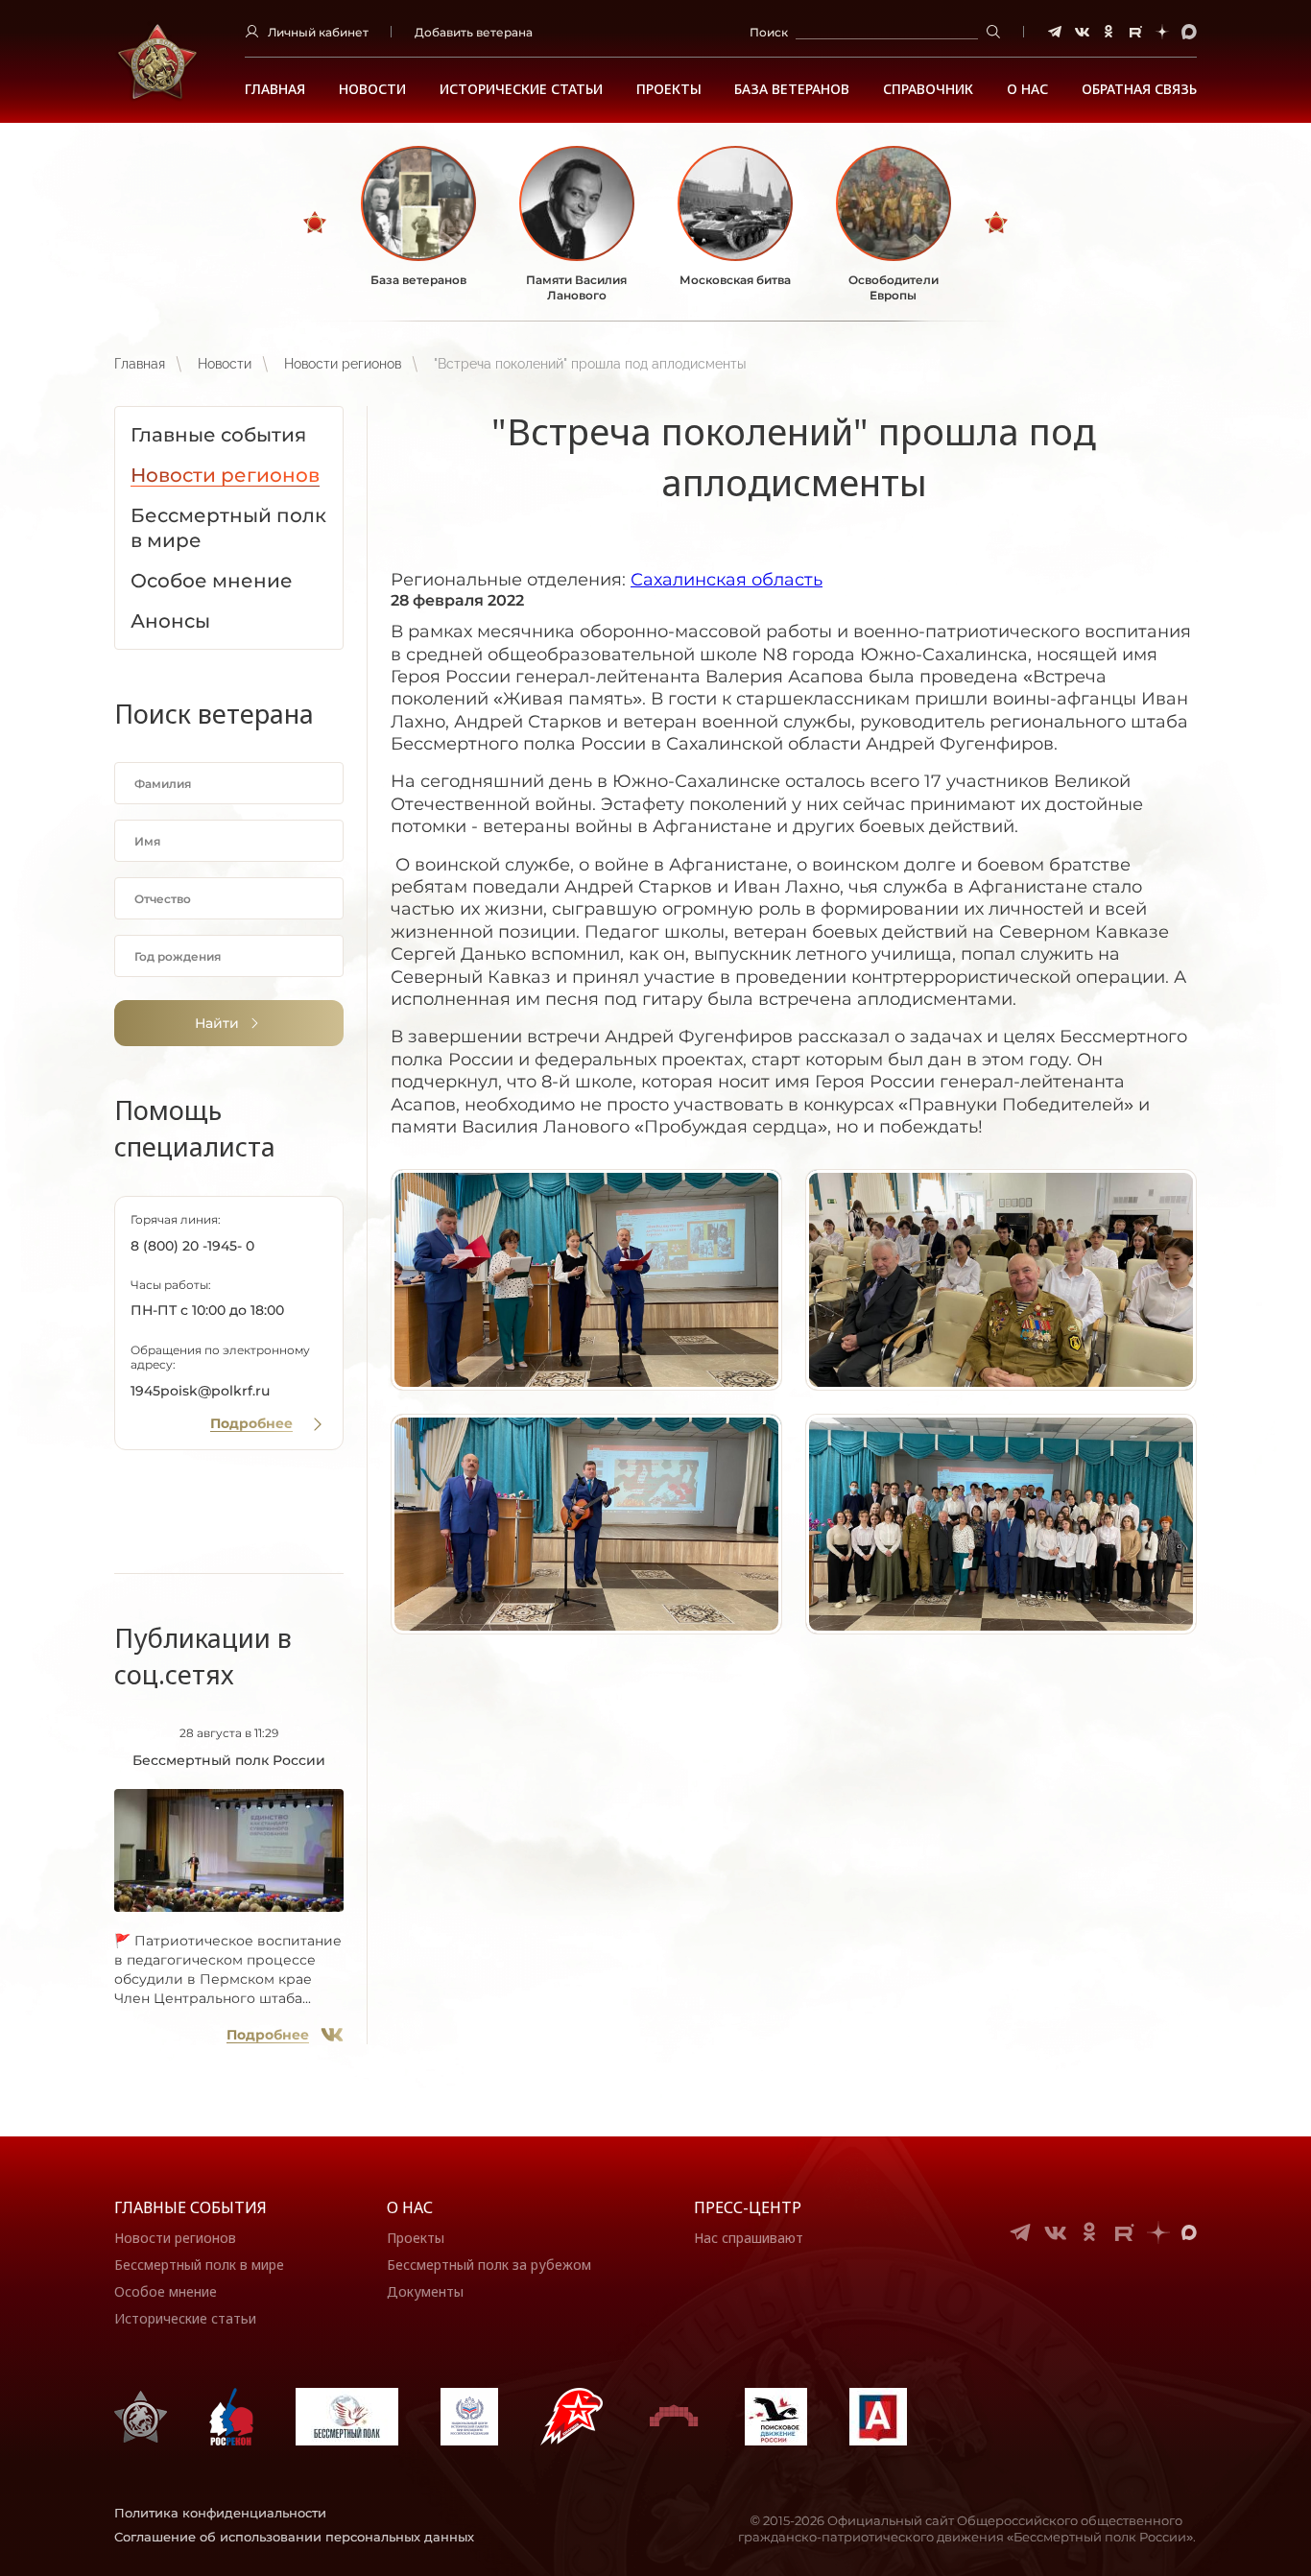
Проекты (669, 89)
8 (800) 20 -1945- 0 (192, 1246)
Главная (275, 89)
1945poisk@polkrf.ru (200, 1391)
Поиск (769, 32)
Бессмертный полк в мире (199, 2265)
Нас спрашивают (749, 2238)
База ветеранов (792, 89)
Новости (372, 89)
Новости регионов (343, 364)
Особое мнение (166, 2291)
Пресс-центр (748, 2207)
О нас (410, 2207)
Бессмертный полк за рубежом (489, 2265)
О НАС (1027, 89)
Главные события (191, 2207)
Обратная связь (1139, 89)
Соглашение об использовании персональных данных (294, 2537)
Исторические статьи (521, 89)
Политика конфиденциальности (220, 2513)
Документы (425, 2291)
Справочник (928, 89)
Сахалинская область (727, 580)
